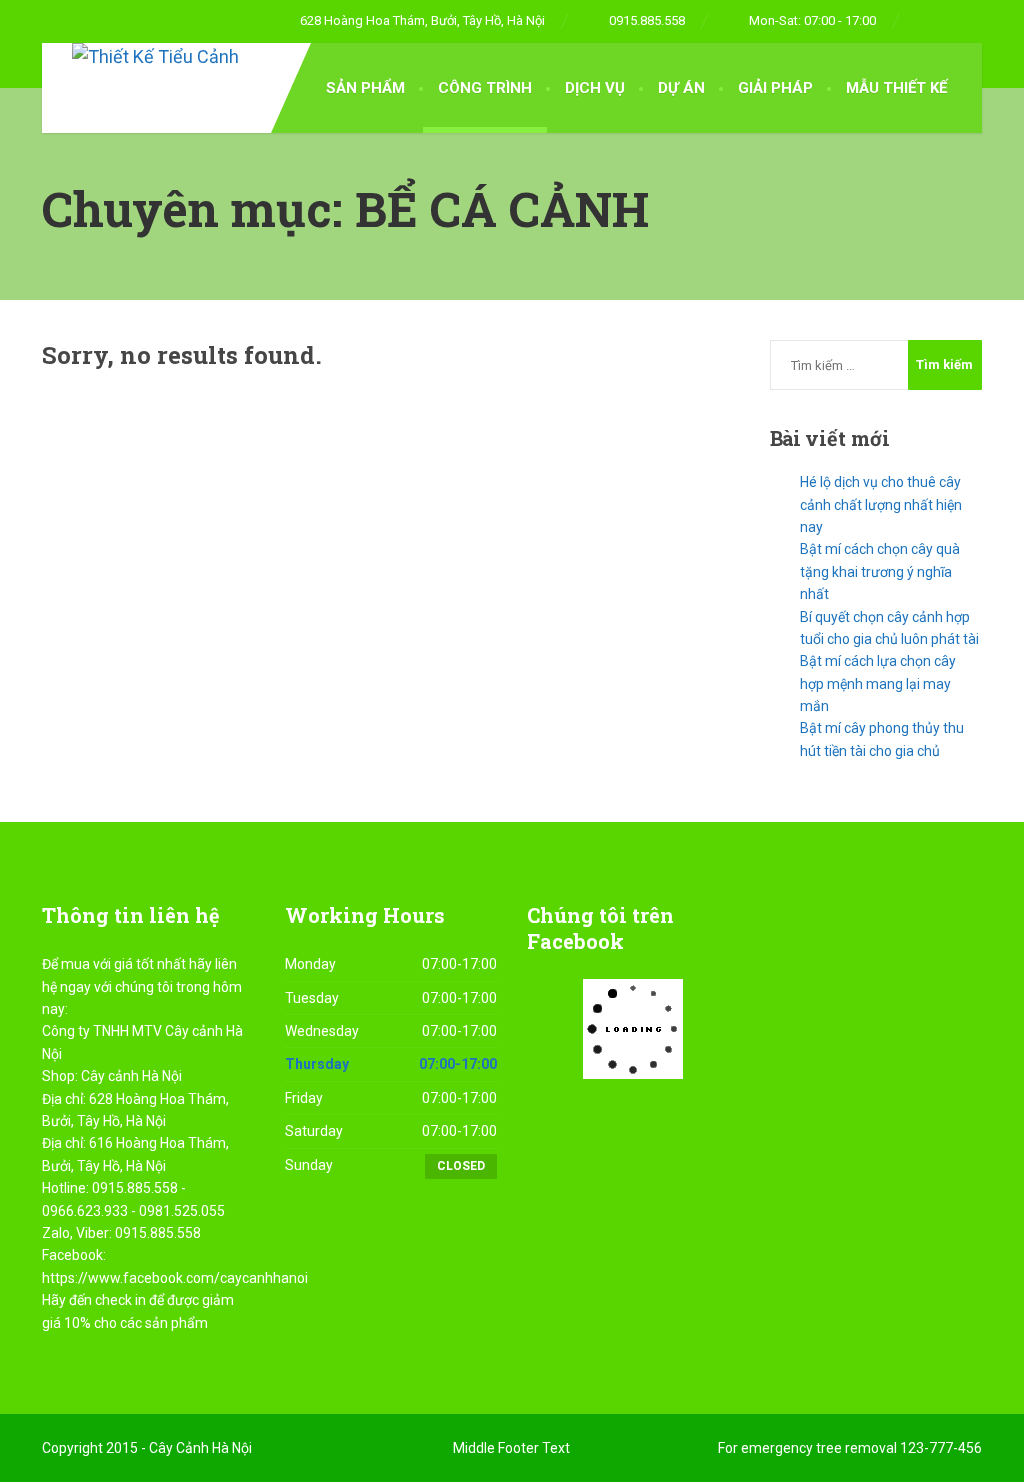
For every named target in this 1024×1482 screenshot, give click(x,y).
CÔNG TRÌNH (485, 88)
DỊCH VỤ (595, 88)
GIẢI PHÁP (775, 88)
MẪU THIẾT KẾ (896, 88)
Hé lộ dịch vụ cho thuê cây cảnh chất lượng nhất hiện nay (881, 504)
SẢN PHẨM (365, 88)
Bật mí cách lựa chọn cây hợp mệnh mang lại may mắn (878, 683)
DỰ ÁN (681, 88)
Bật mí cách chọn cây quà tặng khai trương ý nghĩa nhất (880, 571)
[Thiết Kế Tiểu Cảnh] (140, 57)
